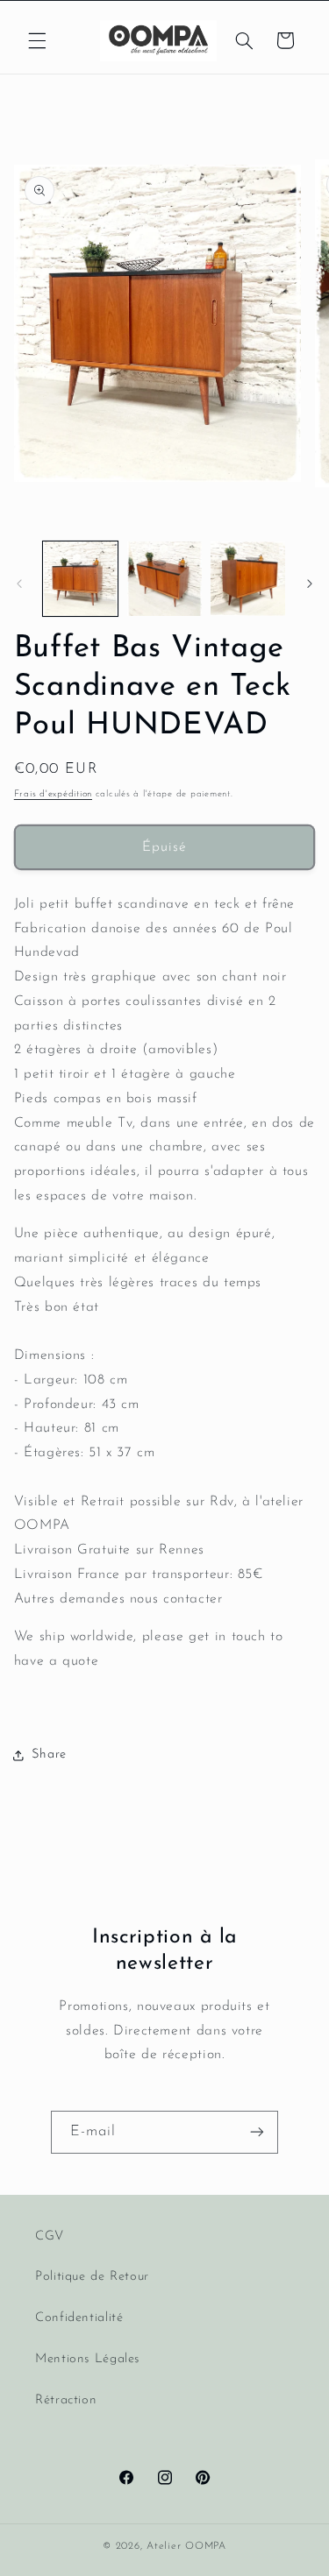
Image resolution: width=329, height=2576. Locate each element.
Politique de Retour (92, 2277)
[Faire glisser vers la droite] (310, 584)
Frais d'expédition (53, 794)
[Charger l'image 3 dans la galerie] (248, 579)
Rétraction (66, 2400)
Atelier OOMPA (186, 2546)
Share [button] (49, 1755)
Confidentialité (79, 2318)
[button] (37, 40)
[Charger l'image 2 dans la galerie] (164, 579)
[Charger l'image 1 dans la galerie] (80, 579)
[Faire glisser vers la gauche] (19, 584)
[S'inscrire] (257, 2132)
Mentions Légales (87, 2359)
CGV (50, 2236)
